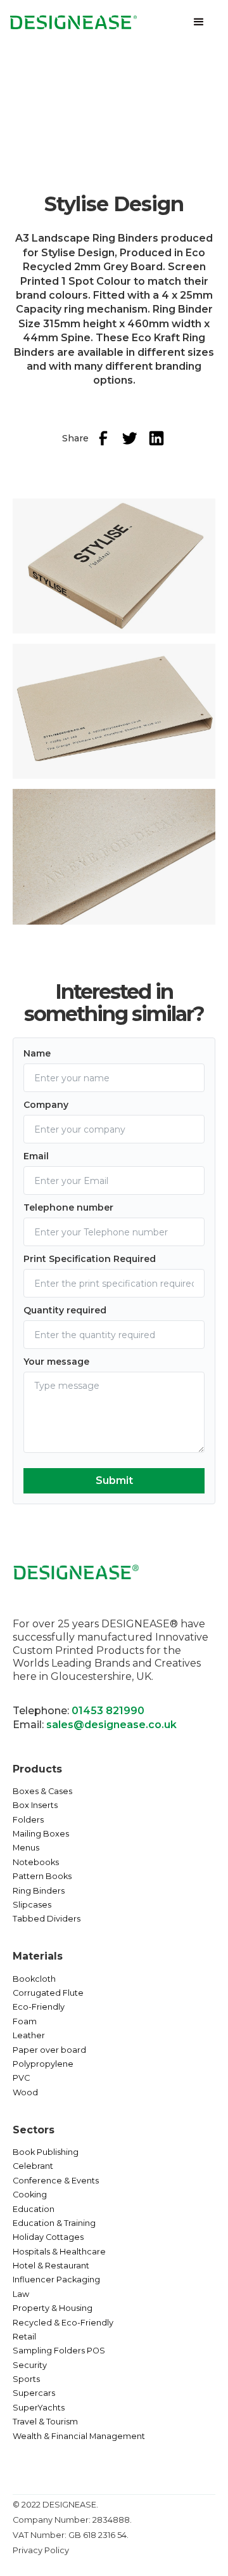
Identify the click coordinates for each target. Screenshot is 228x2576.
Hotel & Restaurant (51, 2266)
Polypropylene (43, 2064)
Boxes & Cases (42, 1791)
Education (34, 2209)
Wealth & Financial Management (79, 2436)
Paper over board (49, 2050)
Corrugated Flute (48, 1993)
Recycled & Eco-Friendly (63, 2323)
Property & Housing (53, 2308)
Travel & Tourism (45, 2422)
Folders (28, 1820)
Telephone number (68, 1207)
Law (21, 2294)
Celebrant (33, 2166)
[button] (199, 22)
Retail (24, 2337)
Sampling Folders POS (59, 2351)
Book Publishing (46, 2152)
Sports (26, 2379)
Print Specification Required (90, 1259)
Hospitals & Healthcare (59, 2252)
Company (46, 1105)
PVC (21, 2078)
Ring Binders (39, 1891)
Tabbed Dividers (47, 1919)
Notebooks (36, 1862)
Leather (29, 2035)
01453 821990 (108, 1711)
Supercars (34, 2393)
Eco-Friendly (39, 2007)
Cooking (30, 2195)
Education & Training (54, 2223)
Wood (25, 2092)
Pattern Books (42, 1876)
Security (30, 2365)
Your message (56, 1362)
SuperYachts (39, 2408)
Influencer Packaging (56, 2280)
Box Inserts (35, 1805)
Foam (25, 2021)
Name (37, 1053)
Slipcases (32, 1905)
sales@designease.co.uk (111, 1725)
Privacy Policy (41, 2550)
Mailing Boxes (41, 1834)
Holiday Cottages (48, 2237)
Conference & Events (56, 2181)
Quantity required (65, 1310)
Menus (26, 1848)
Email (36, 1156)
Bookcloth (34, 1979)
